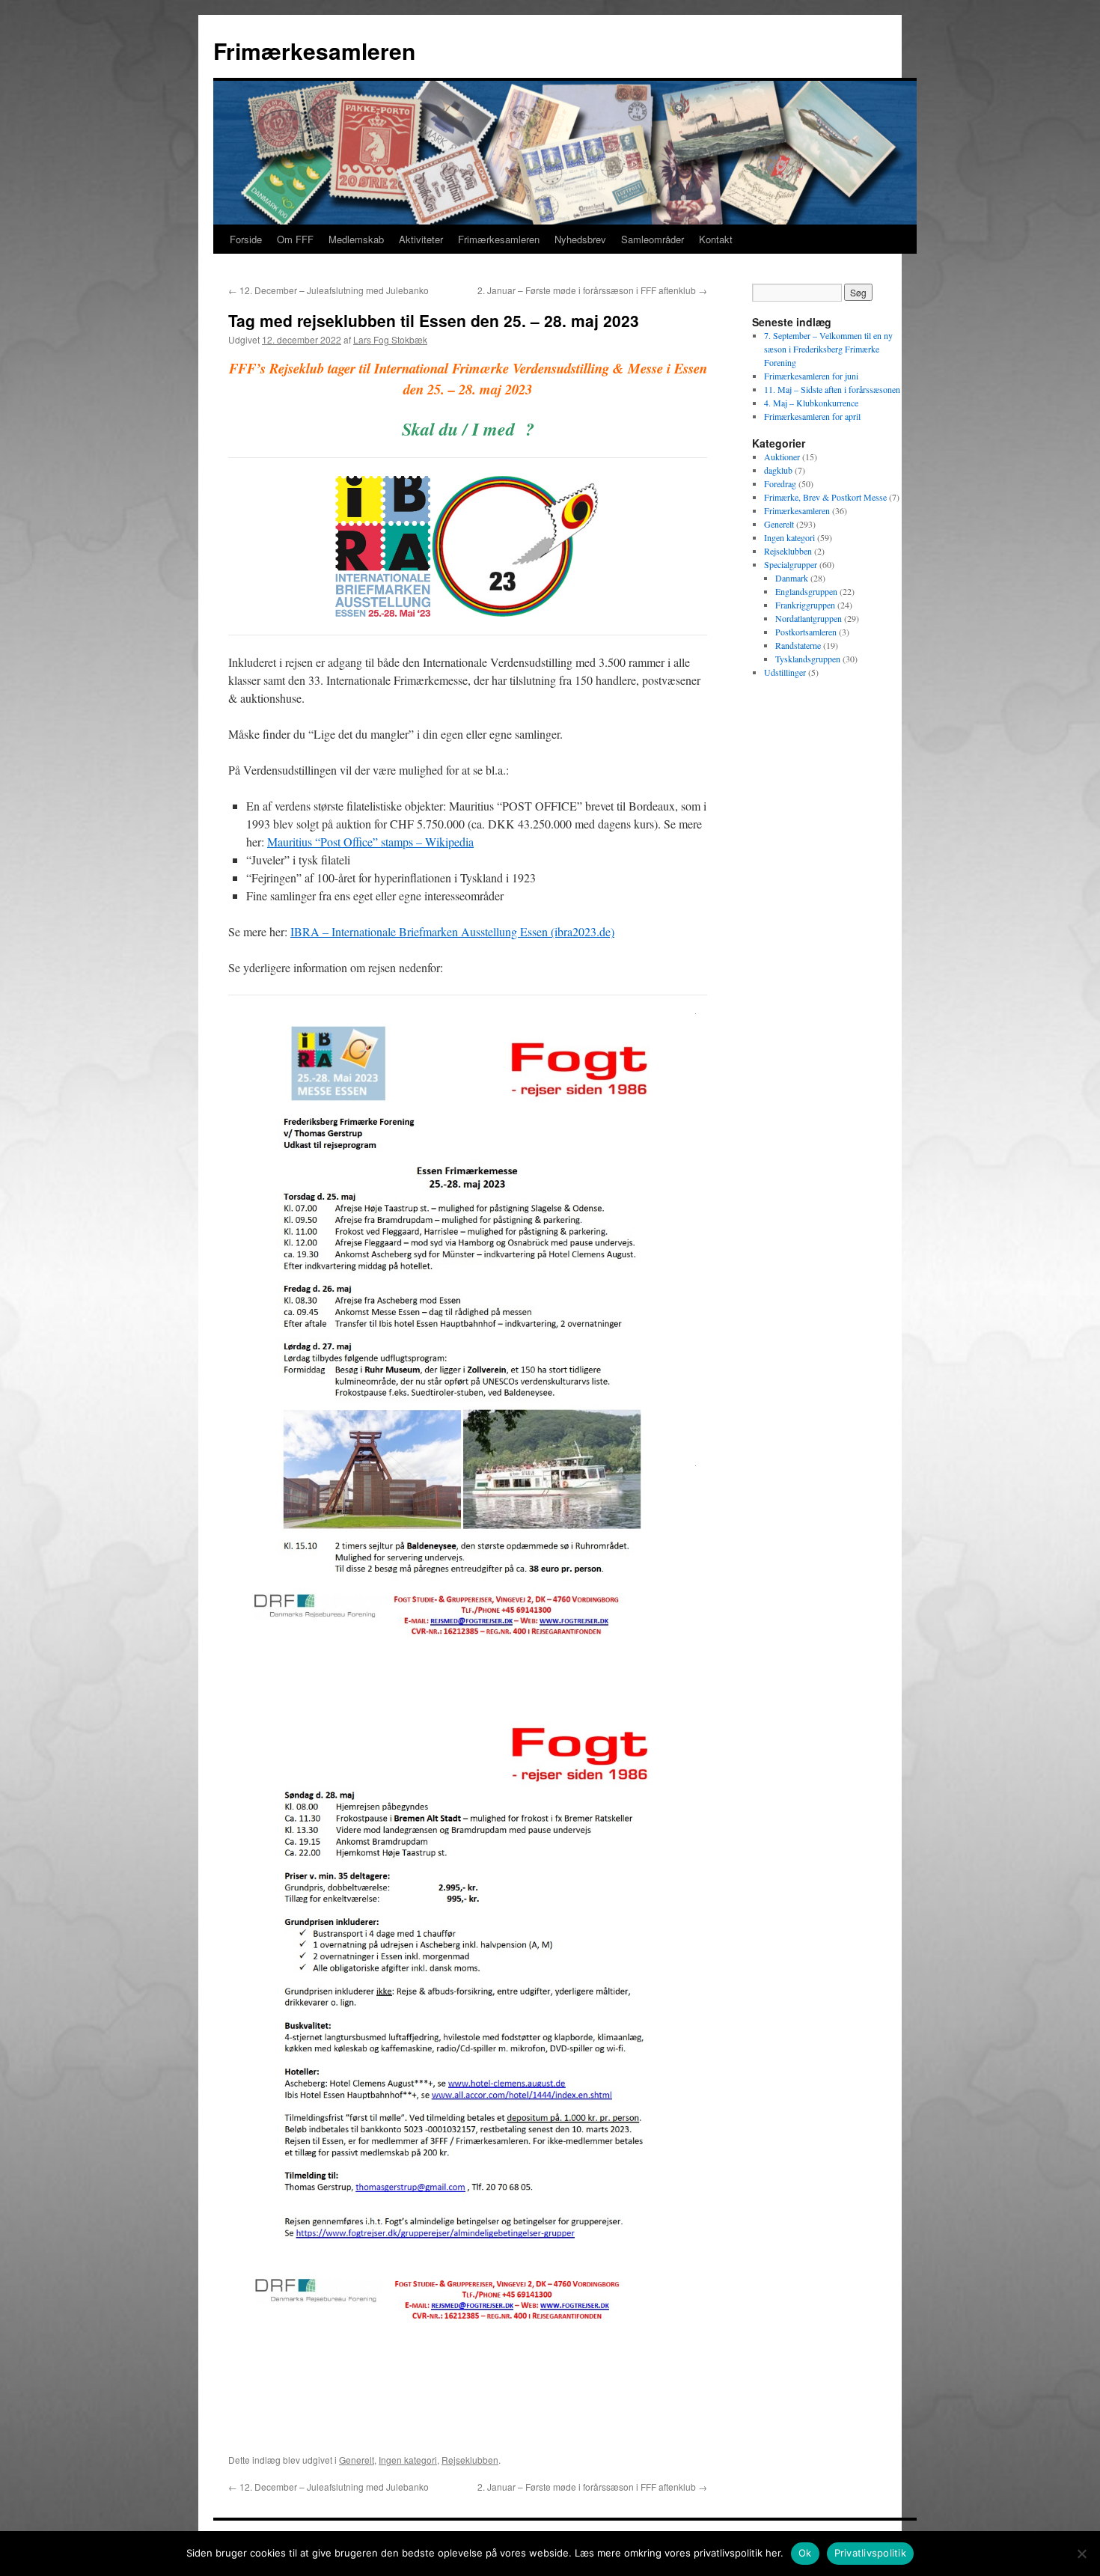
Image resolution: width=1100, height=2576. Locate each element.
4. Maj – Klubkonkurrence (811, 403)
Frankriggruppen (805, 605)
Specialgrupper (791, 564)
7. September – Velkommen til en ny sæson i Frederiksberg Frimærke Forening (828, 349)
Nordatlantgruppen (809, 618)
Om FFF (295, 239)
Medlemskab (356, 239)
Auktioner (782, 457)
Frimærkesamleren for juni (811, 376)
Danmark (792, 578)
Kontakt (716, 239)
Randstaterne (798, 645)
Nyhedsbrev (580, 239)
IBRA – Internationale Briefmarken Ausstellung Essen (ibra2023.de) (452, 931)
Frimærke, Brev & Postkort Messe (825, 497)
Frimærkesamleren (314, 51)
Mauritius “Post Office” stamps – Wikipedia (370, 842)
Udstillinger (785, 672)
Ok (805, 2553)
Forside (246, 239)
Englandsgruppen (806, 591)
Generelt (357, 2460)
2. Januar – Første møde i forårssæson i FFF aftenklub (592, 290)
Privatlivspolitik (870, 2553)
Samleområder (653, 239)
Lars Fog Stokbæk (390, 339)
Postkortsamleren (806, 632)
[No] (1081, 2554)
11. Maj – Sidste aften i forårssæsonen (832, 389)
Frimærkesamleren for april (812, 416)
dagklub (778, 470)
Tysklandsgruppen (808, 659)
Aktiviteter (421, 239)
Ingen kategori (408, 2460)
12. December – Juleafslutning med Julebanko (329, 290)
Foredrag (780, 483)
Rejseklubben (470, 2460)
